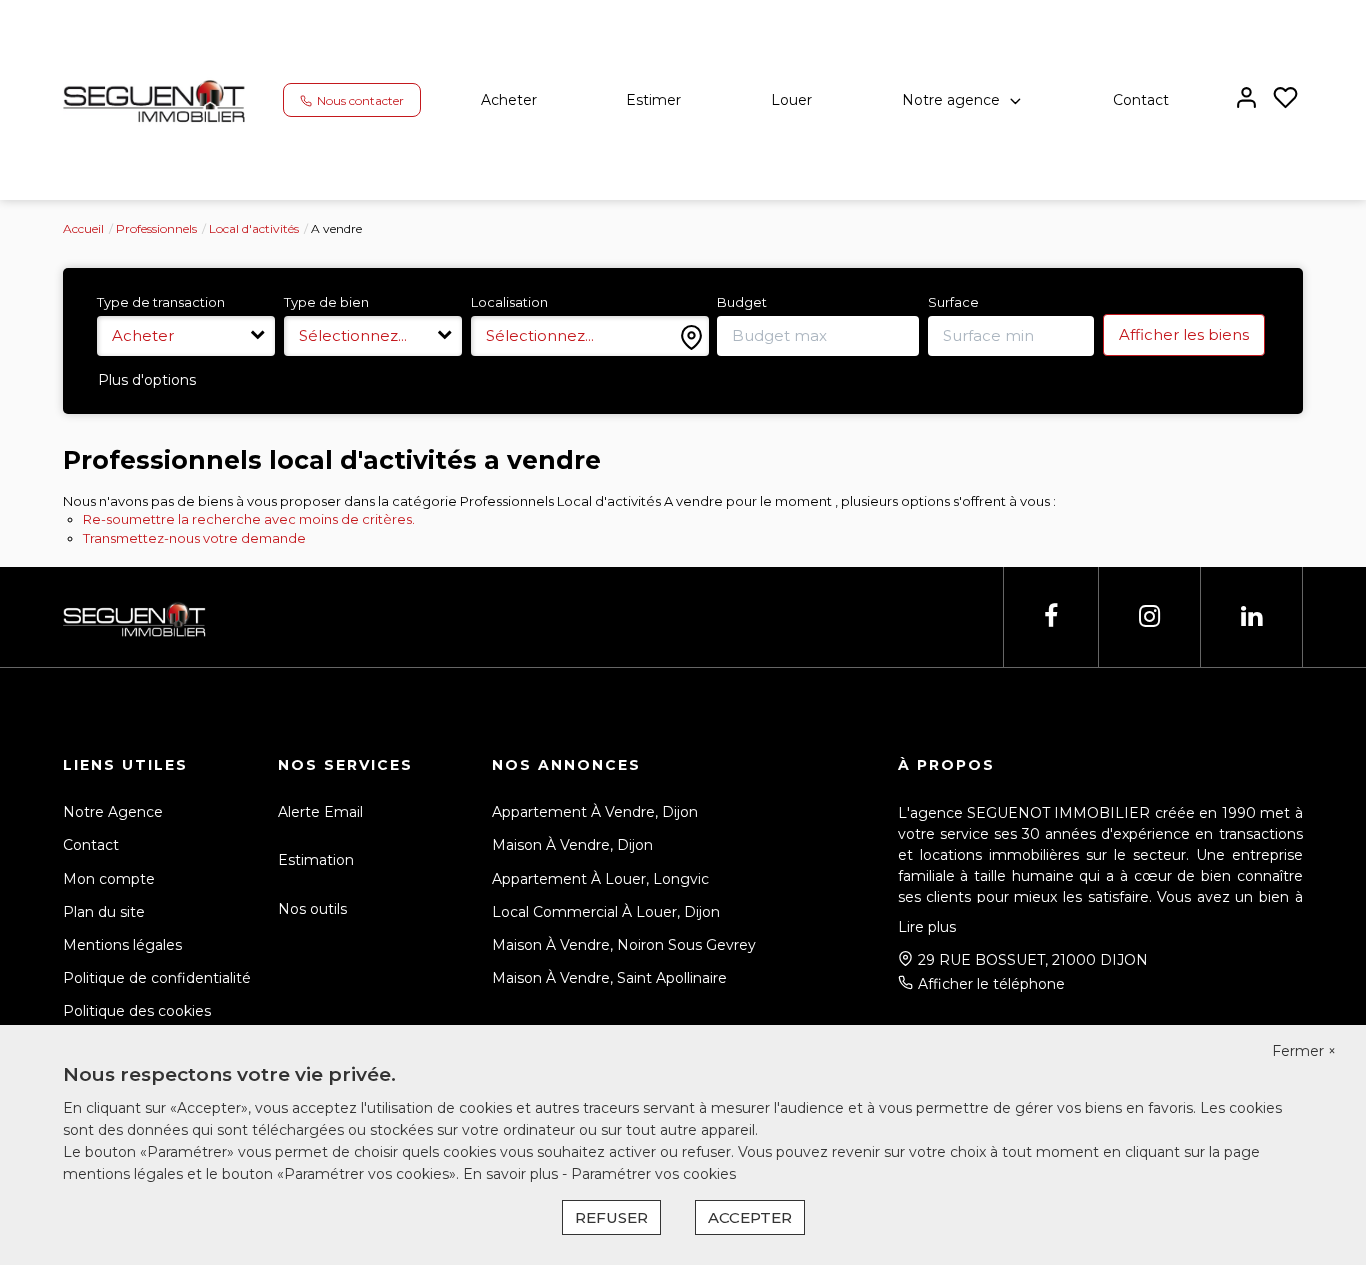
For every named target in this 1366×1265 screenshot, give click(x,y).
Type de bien (326, 302)
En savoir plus (512, 1174)
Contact (1141, 100)
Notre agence (951, 100)
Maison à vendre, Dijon (572, 845)
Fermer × (1304, 1051)
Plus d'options (147, 380)
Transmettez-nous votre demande (194, 538)
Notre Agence (113, 812)
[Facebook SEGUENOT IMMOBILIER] (1051, 616)
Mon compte (109, 879)
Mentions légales (122, 945)
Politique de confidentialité (157, 978)
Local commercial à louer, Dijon (606, 912)
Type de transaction (161, 302)
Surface (953, 302)
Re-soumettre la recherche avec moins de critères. (249, 519)
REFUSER (611, 1217)
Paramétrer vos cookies (653, 1174)
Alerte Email (320, 812)
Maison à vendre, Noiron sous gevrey (624, 945)
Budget (742, 302)
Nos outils (312, 909)
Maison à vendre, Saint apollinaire (609, 978)
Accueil (83, 228)
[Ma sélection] (1285, 99)
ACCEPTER (750, 1217)
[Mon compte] (1246, 99)
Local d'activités (254, 228)
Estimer (653, 100)
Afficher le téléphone (991, 984)
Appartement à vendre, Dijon (595, 812)
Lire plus (927, 927)
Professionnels (156, 228)
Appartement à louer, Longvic (600, 879)
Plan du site (104, 912)
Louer (791, 100)
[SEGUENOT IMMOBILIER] (155, 99)
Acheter (509, 100)
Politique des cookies (137, 1011)
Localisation (509, 302)
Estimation (316, 860)
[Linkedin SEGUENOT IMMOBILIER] (1251, 616)
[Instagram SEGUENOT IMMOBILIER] (1149, 616)
